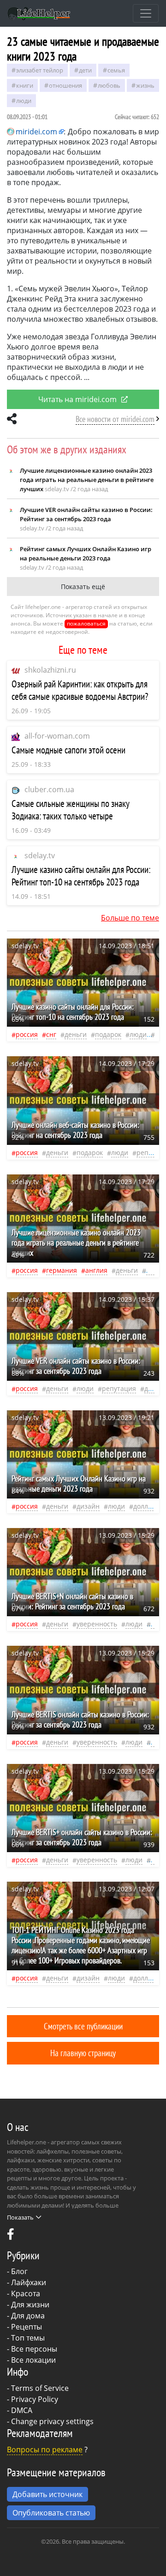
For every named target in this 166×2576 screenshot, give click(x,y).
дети (85, 70)
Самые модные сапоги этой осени (68, 750)
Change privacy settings (52, 2421)
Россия (27, 1034)
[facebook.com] (11, 2236)
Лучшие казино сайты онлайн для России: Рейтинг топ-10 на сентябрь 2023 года (81, 876)
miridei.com (36, 132)
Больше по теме (130, 918)
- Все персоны (32, 2349)
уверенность (97, 1624)
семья (116, 70)
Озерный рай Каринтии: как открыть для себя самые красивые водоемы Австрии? (80, 690)
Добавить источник (47, 2494)
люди (24, 101)
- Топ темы (26, 2338)
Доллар (145, 1506)
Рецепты (27, 2327)
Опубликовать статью (51, 2513)
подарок (108, 1034)
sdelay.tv (40, 855)
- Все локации (31, 2360)
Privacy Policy (35, 2399)
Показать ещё (83, 587)
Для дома (28, 2316)
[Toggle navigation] (146, 13)
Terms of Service (40, 2388)
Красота (26, 2293)
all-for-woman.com (57, 736)
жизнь (145, 85)
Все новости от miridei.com (115, 419)
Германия (62, 1270)
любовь (109, 85)
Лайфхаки (29, 2282)
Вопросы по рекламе (45, 2450)
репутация (119, 1388)
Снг (51, 1034)
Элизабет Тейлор (40, 70)
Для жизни (30, 2305)
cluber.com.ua (49, 789)
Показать (20, 2217)
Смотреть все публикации (83, 2026)
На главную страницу (83, 2053)
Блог (19, 2271)
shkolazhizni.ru (50, 670)
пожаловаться (86, 623)
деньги (76, 1034)
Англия (96, 1270)
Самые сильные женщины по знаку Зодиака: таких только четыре (71, 810)
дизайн (88, 1506)
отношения (65, 85)
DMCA (22, 2410)
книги (25, 85)
